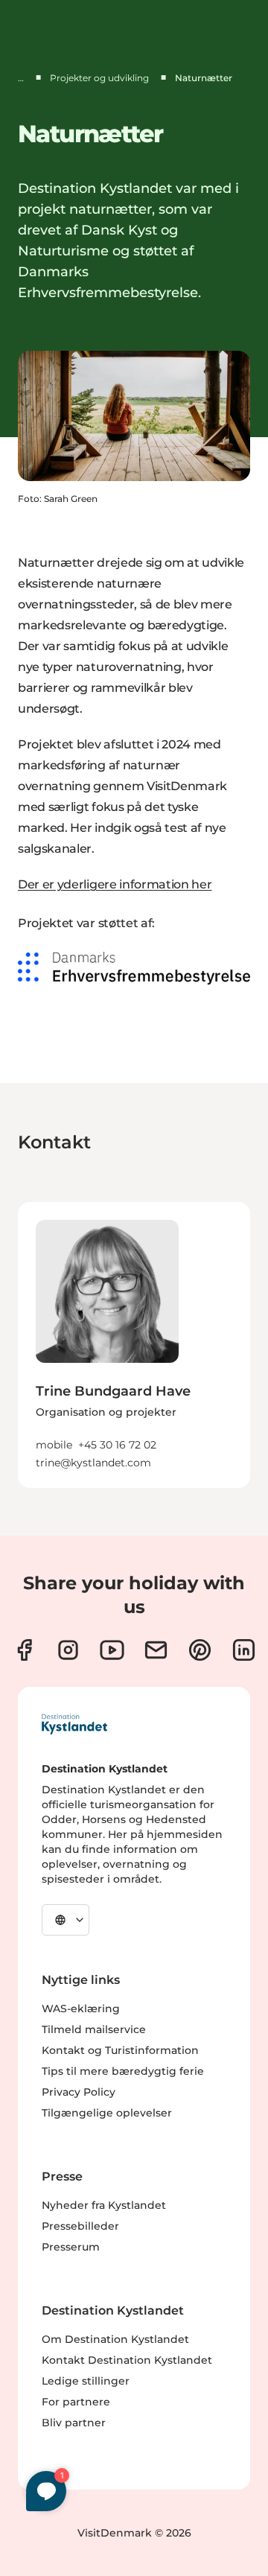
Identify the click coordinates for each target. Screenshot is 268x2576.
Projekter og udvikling (99, 78)
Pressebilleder (80, 2226)
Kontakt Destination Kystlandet (127, 2360)
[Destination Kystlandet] (74, 1724)
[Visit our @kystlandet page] (112, 1650)
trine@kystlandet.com (93, 1463)
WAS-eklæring (81, 2009)
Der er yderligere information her (115, 884)
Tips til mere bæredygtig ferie (123, 2071)
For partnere (76, 2402)
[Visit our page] (24, 1650)
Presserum (71, 2247)
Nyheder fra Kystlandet (104, 2205)
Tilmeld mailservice (94, 2029)
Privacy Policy (79, 2092)
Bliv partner (74, 2423)
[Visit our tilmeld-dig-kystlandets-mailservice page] (156, 1650)
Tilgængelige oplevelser (107, 2113)
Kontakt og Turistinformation (120, 2050)
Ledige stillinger (86, 2381)
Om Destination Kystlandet (115, 2339)
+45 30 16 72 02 (117, 1445)
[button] (134, 1416)
